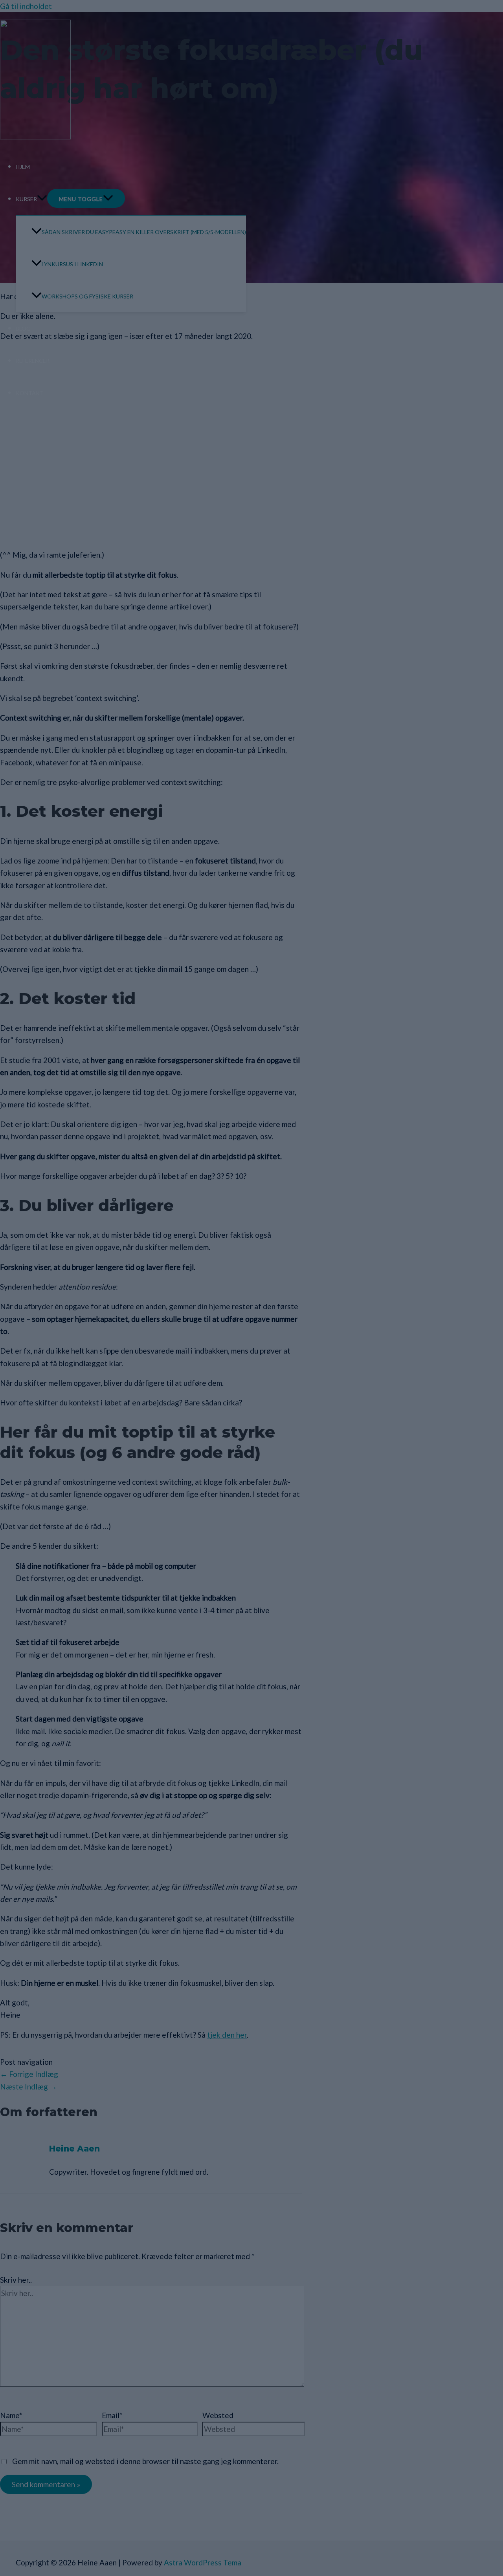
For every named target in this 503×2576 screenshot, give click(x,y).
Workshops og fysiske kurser (87, 296)
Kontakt (30, 393)
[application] (42, 199)
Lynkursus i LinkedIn (72, 264)
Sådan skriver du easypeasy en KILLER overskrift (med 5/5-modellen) (144, 232)
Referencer (33, 361)
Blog (23, 328)
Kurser (26, 199)
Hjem (23, 167)
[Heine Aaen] (35, 136)
